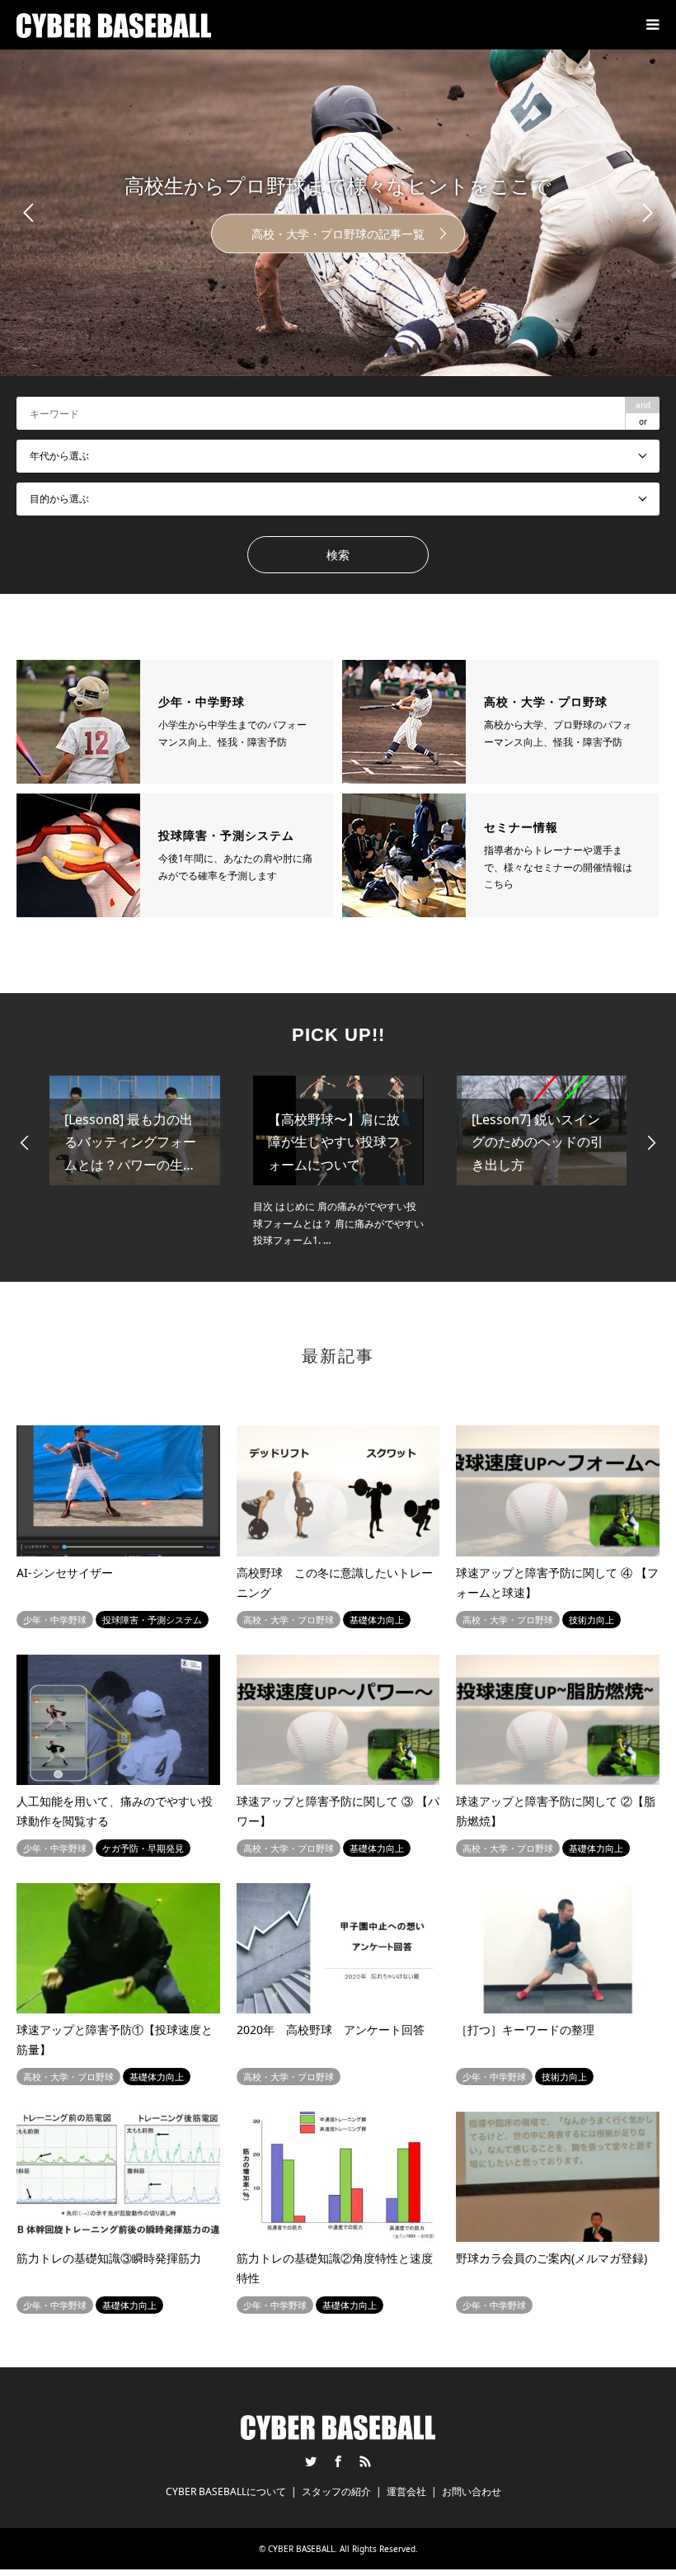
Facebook (338, 2461)
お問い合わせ (472, 2491)
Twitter (311, 2461)
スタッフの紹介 (336, 2491)
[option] (135, 1162)
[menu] (651, 25)
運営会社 (406, 2491)
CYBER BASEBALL (301, 2549)
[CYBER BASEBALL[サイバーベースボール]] (114, 24)
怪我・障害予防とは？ (509, 234)
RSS (365, 2461)
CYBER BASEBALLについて (226, 2491)
